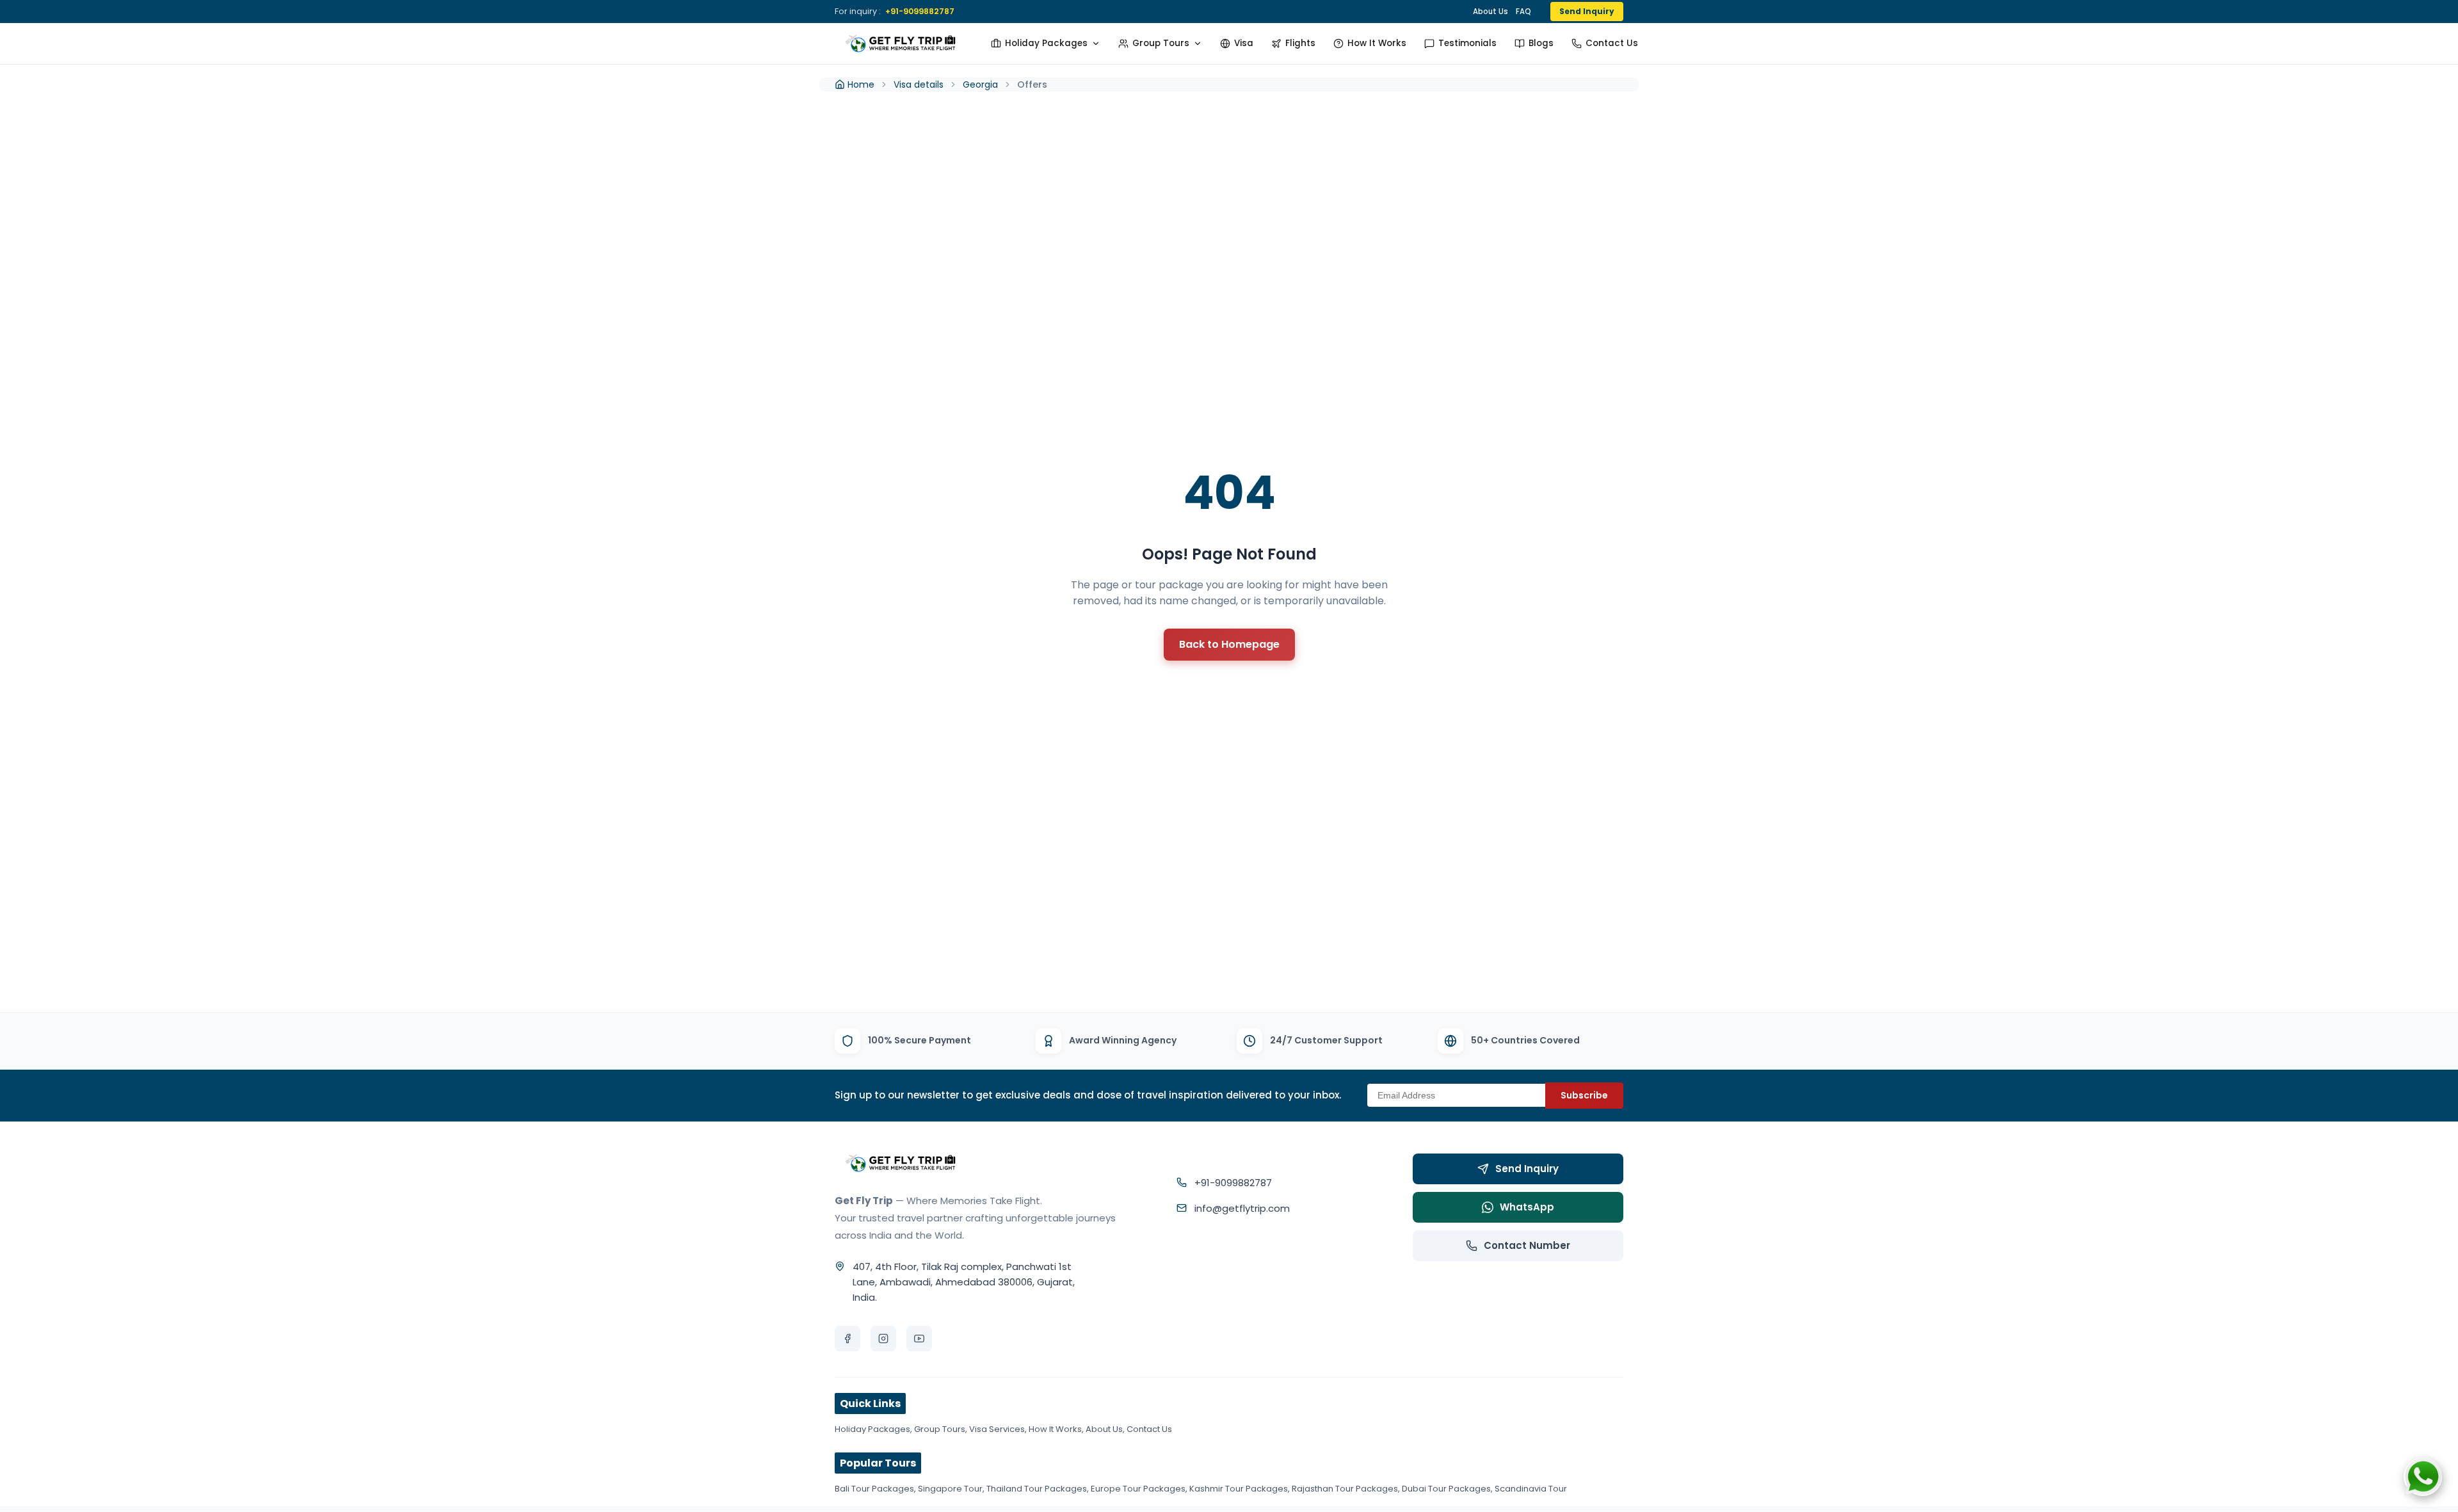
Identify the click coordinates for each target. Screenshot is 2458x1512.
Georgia (980, 84)
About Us (1490, 12)
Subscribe (1584, 1095)
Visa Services (997, 1429)
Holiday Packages (1046, 43)
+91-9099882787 (920, 11)
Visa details (919, 84)
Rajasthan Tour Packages (1345, 1489)
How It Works (1377, 43)
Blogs (1541, 43)
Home (861, 84)
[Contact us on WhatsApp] (2423, 1477)
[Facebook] (847, 1339)
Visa (1244, 43)
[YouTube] (919, 1339)
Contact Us (1612, 43)
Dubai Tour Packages (1446, 1489)
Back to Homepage (1229, 644)
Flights (1300, 43)
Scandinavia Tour (1531, 1489)
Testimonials (1467, 43)
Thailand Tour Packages (1037, 1489)
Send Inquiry (1587, 11)
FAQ (1523, 12)
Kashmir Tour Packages (1239, 1489)
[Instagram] (883, 1339)
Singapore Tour (950, 1489)
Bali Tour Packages (874, 1489)
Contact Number (1527, 1245)
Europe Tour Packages (1138, 1489)
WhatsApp (1527, 1207)
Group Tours (1161, 43)
